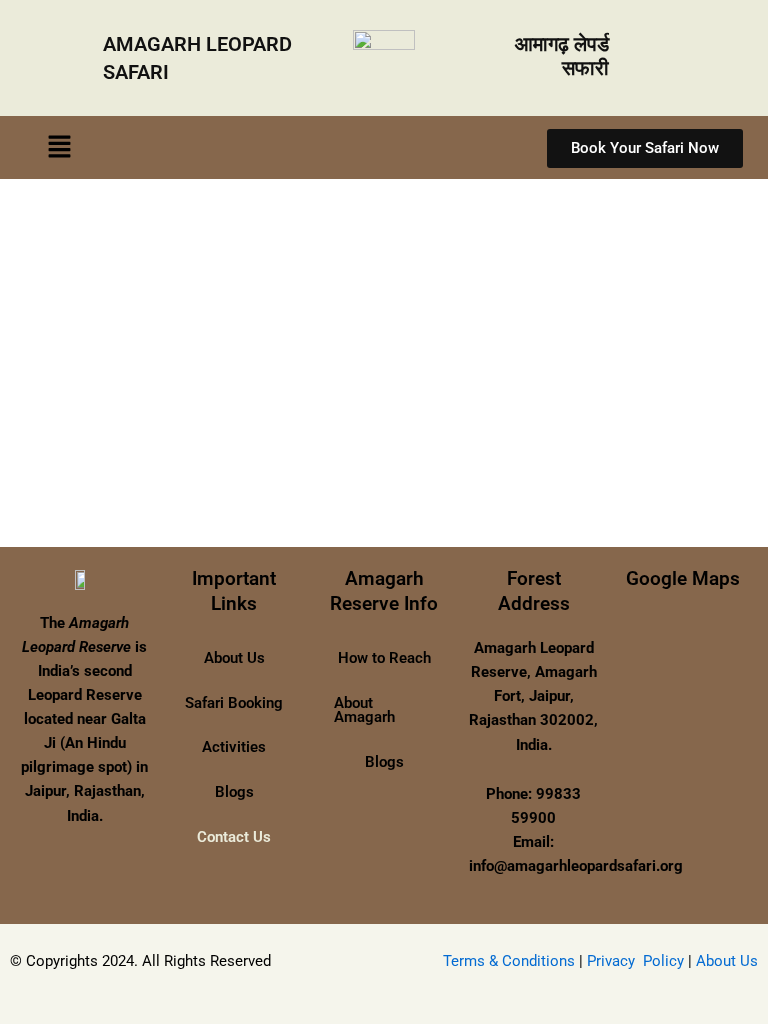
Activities (234, 747)
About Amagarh (364, 710)
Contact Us (234, 837)
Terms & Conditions (509, 961)
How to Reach (384, 658)
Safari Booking (234, 703)
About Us (234, 658)
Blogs (234, 792)
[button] (59, 147)
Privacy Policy (635, 961)
